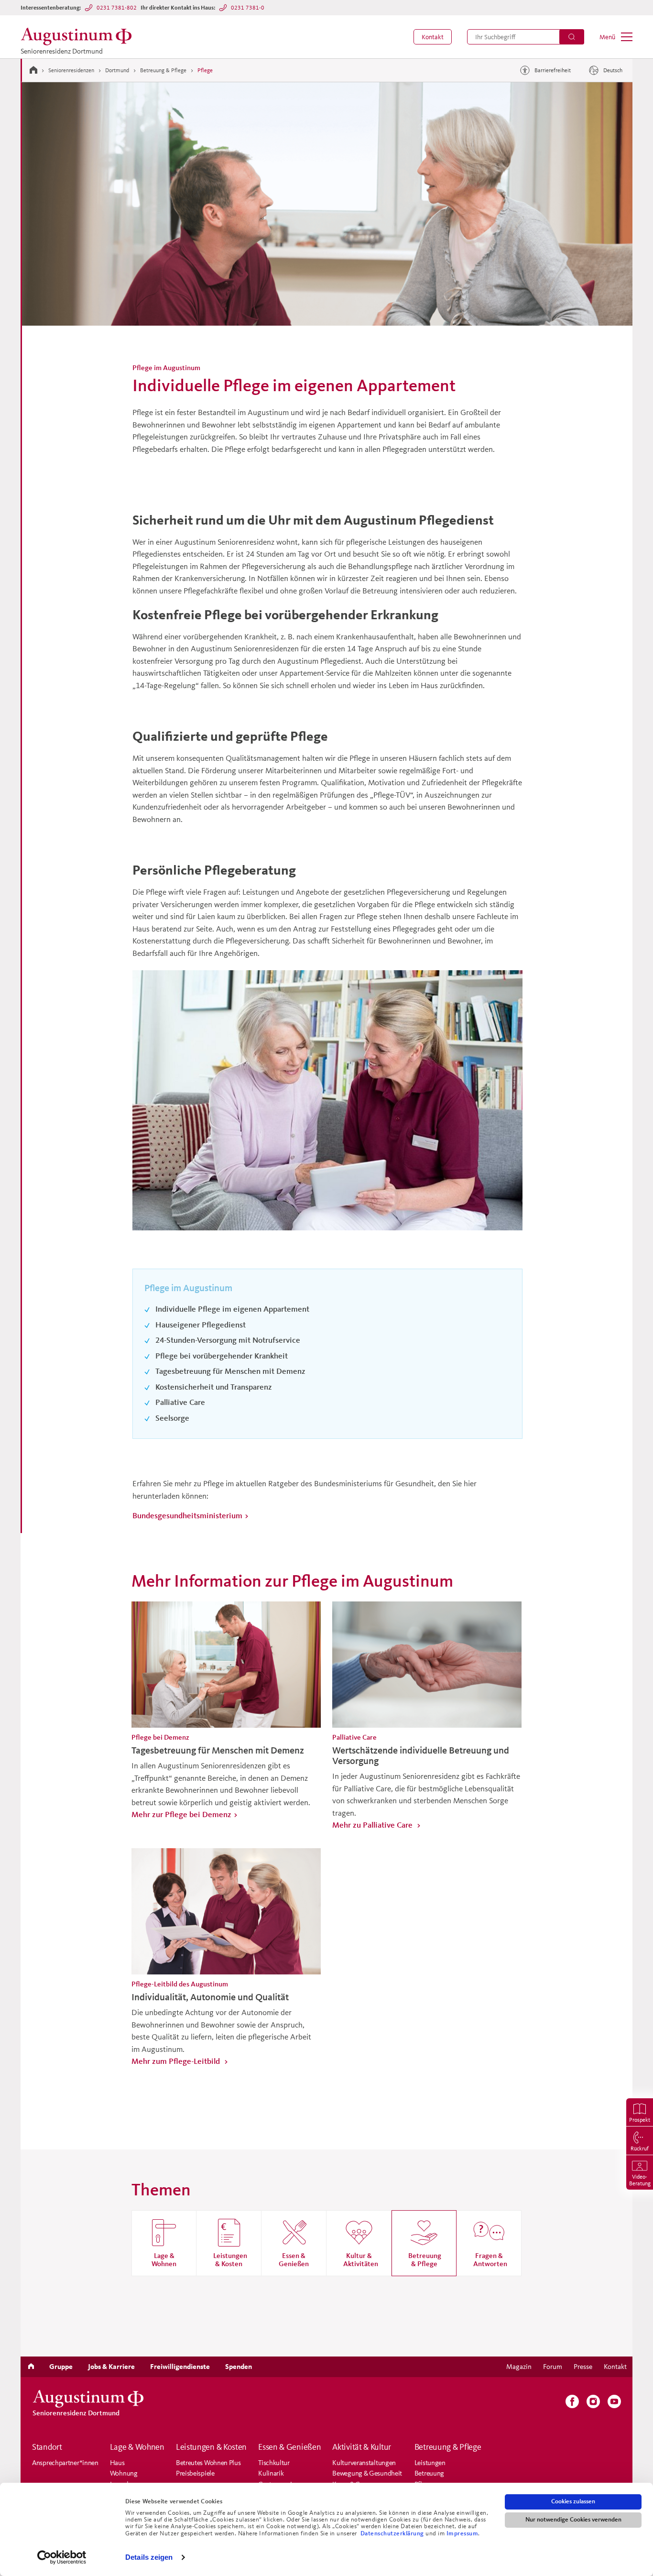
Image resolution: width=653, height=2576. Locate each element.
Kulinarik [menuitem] (271, 2473)
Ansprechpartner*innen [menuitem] (65, 2462)
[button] (433, 37)
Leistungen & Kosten (211, 2447)
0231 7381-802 (117, 7)
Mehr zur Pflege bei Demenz (181, 1814)
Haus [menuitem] (117, 2462)
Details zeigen (149, 2557)
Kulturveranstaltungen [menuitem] (364, 2462)
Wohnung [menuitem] (124, 2473)
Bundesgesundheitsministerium (187, 1515)
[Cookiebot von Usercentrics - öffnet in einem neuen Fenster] (62, 2557)
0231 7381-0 (248, 7)
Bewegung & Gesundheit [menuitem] (367, 2473)
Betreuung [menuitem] (429, 2473)
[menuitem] (433, 37)
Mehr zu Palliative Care (373, 1825)
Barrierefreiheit (553, 70)
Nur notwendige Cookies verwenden (573, 2520)
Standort (47, 2447)
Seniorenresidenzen (71, 70)
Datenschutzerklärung (393, 2533)
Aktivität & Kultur (362, 2447)
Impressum (463, 2533)
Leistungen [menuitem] (430, 2462)
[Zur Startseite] (33, 70)
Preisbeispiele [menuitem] (195, 2473)
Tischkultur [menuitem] (274, 2462)
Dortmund (117, 70)
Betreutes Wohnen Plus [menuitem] (208, 2462)
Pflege (205, 70)
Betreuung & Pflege (163, 70)
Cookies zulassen (573, 2501)
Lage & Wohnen (137, 2447)
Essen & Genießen (289, 2447)
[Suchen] (572, 37)
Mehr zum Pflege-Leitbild (177, 2061)
